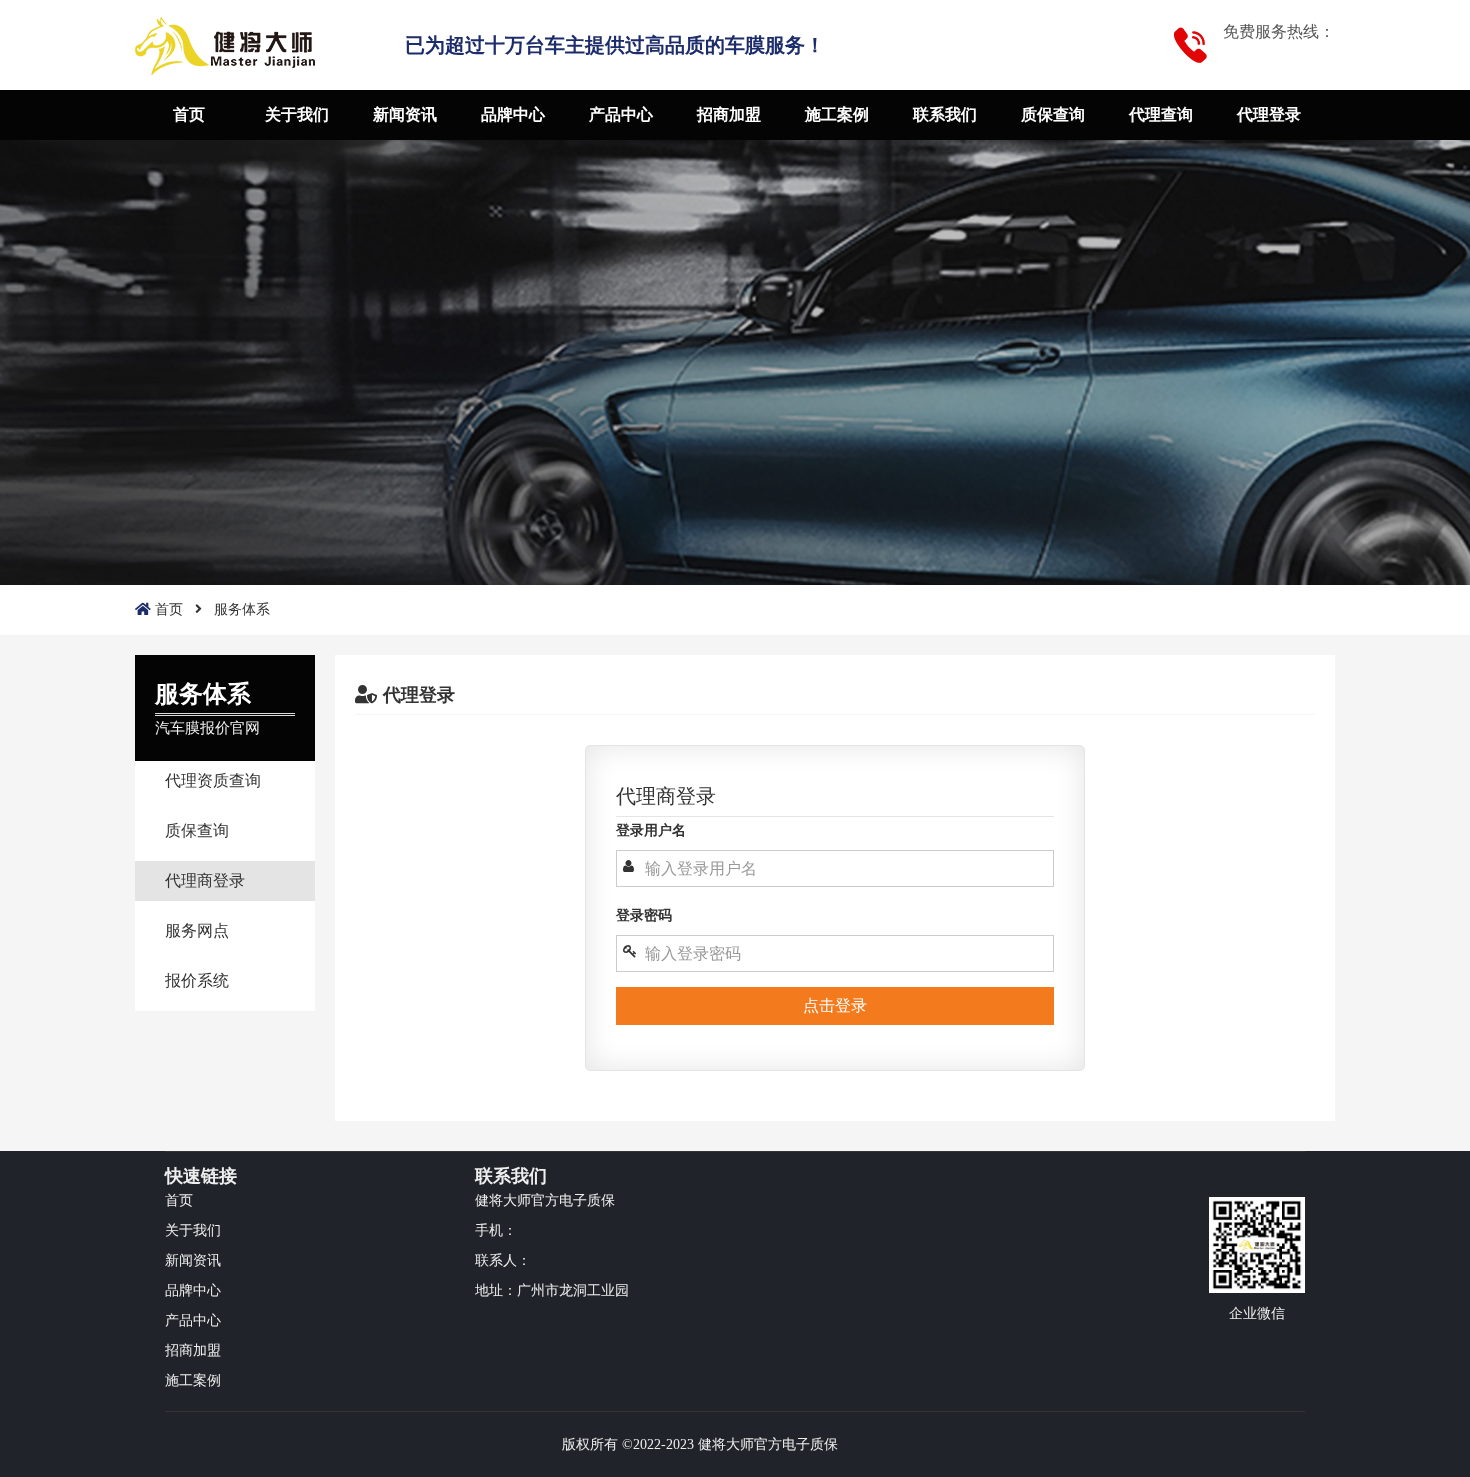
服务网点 (197, 930)
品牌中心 (513, 114)
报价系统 (197, 980)
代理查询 (1161, 114)
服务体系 (242, 609)
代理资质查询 (213, 780)
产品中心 (621, 114)
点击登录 (835, 1005)
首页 (189, 114)
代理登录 (1269, 114)
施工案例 (837, 114)
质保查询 (1053, 114)
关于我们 (297, 114)
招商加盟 (729, 114)
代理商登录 (205, 880)
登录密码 (644, 915)
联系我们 (945, 114)
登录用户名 (651, 830)
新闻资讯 (405, 114)
